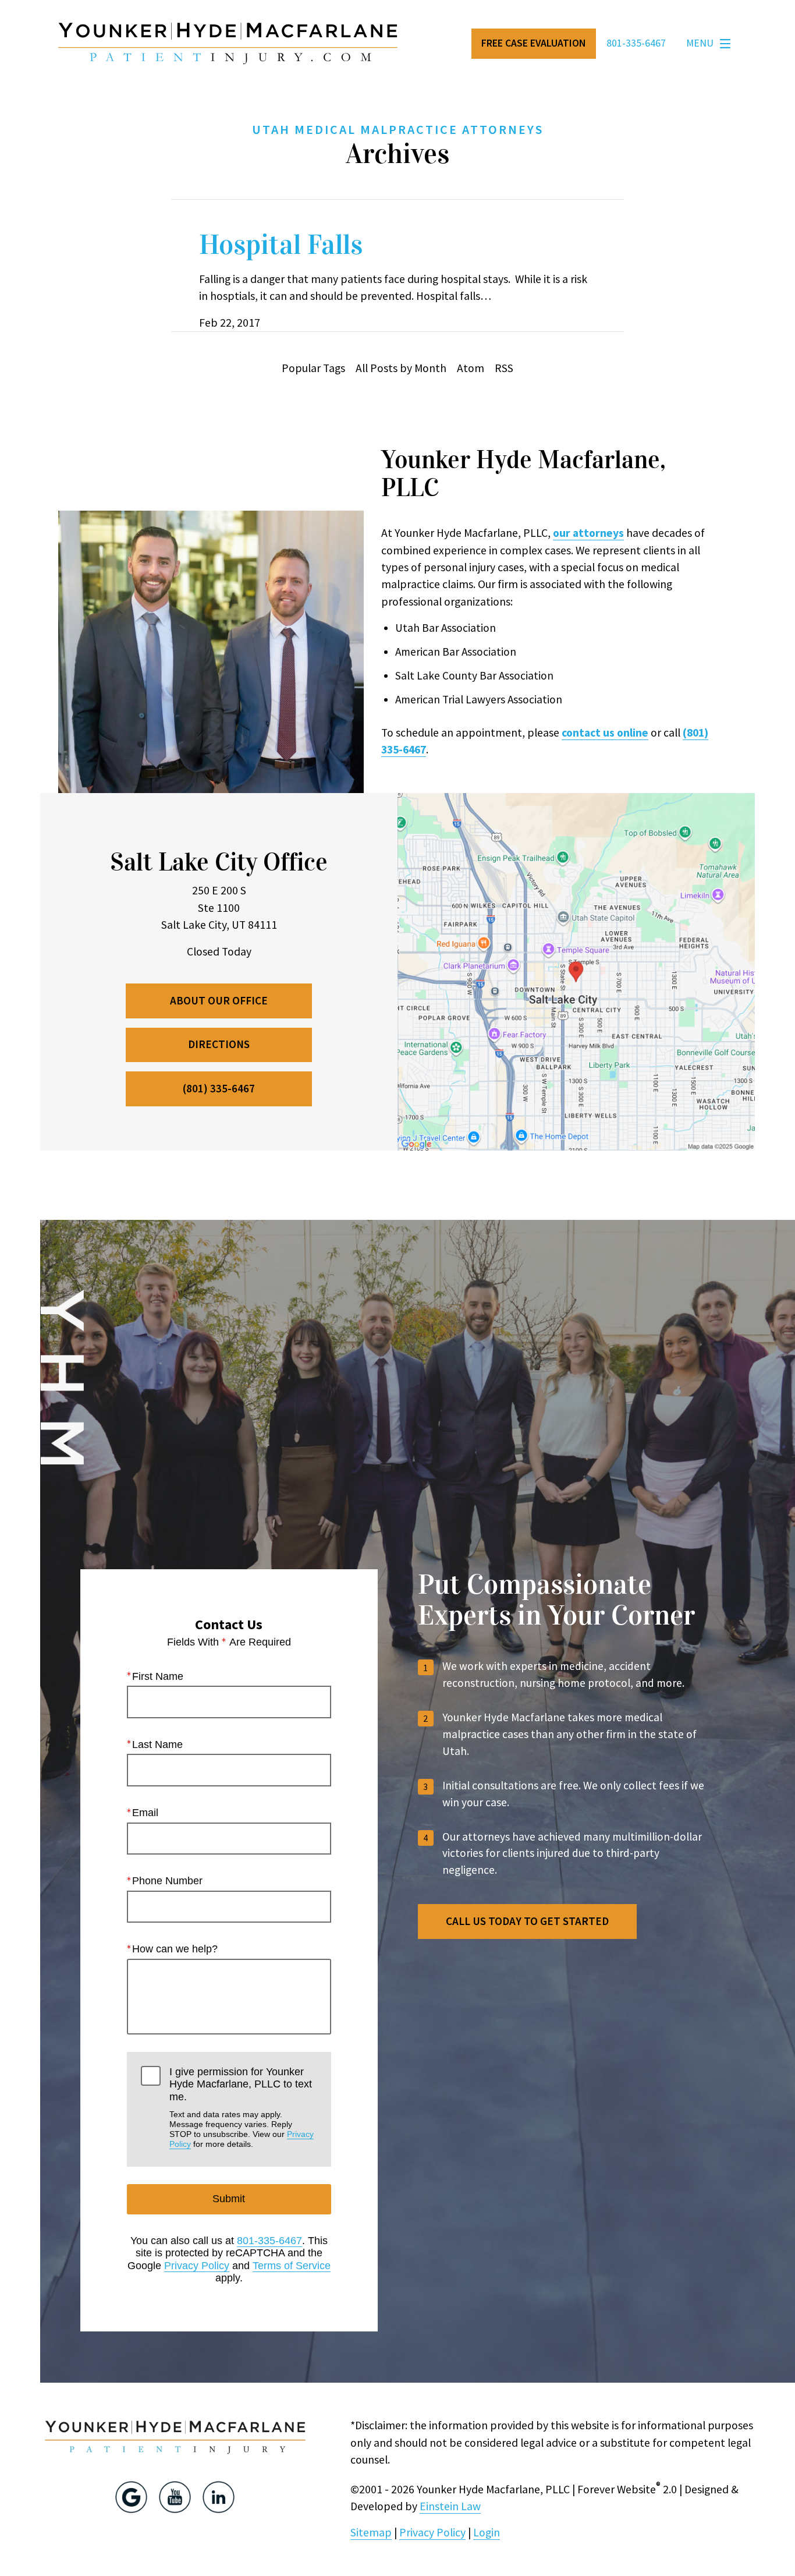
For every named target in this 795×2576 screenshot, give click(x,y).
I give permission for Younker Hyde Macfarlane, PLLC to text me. (242, 2108)
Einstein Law (450, 2506)
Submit (229, 2199)
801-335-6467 (269, 2241)
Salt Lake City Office (219, 862)
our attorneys (588, 533)
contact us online (605, 733)
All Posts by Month (401, 368)
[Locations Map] (576, 971)
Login (487, 2532)
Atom (471, 368)
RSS (504, 368)
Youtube (175, 2497)
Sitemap (371, 2532)
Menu (700, 43)
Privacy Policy (197, 2266)
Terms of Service (292, 2266)
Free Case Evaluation (533, 43)
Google (131, 2497)
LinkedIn (219, 2497)
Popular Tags (313, 368)
